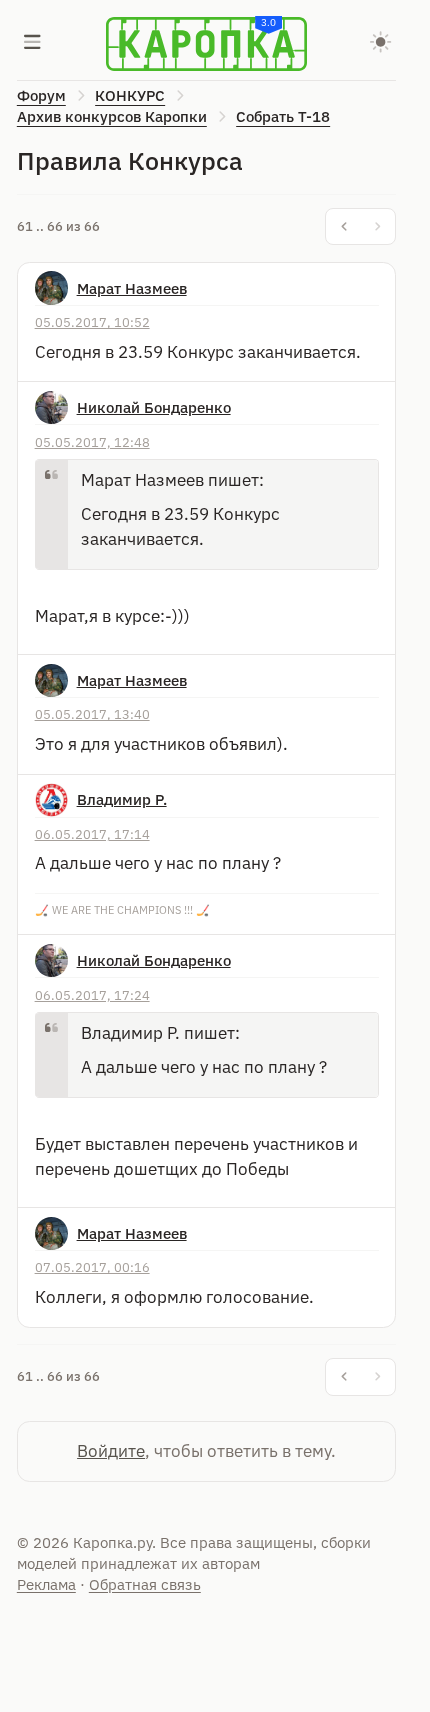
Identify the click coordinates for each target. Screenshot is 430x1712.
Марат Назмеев (132, 288)
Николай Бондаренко (154, 407)
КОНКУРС (130, 95)
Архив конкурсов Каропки (112, 116)
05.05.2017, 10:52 (92, 322)
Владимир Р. (122, 799)
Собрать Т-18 (283, 116)
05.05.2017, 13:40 (92, 714)
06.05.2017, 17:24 (92, 995)
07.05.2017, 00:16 (92, 1267)
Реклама (46, 1584)
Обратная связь (145, 1584)
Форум (41, 95)
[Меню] (33, 44)
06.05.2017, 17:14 (92, 834)
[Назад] (344, 227)
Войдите (111, 1451)
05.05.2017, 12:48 (92, 442)
